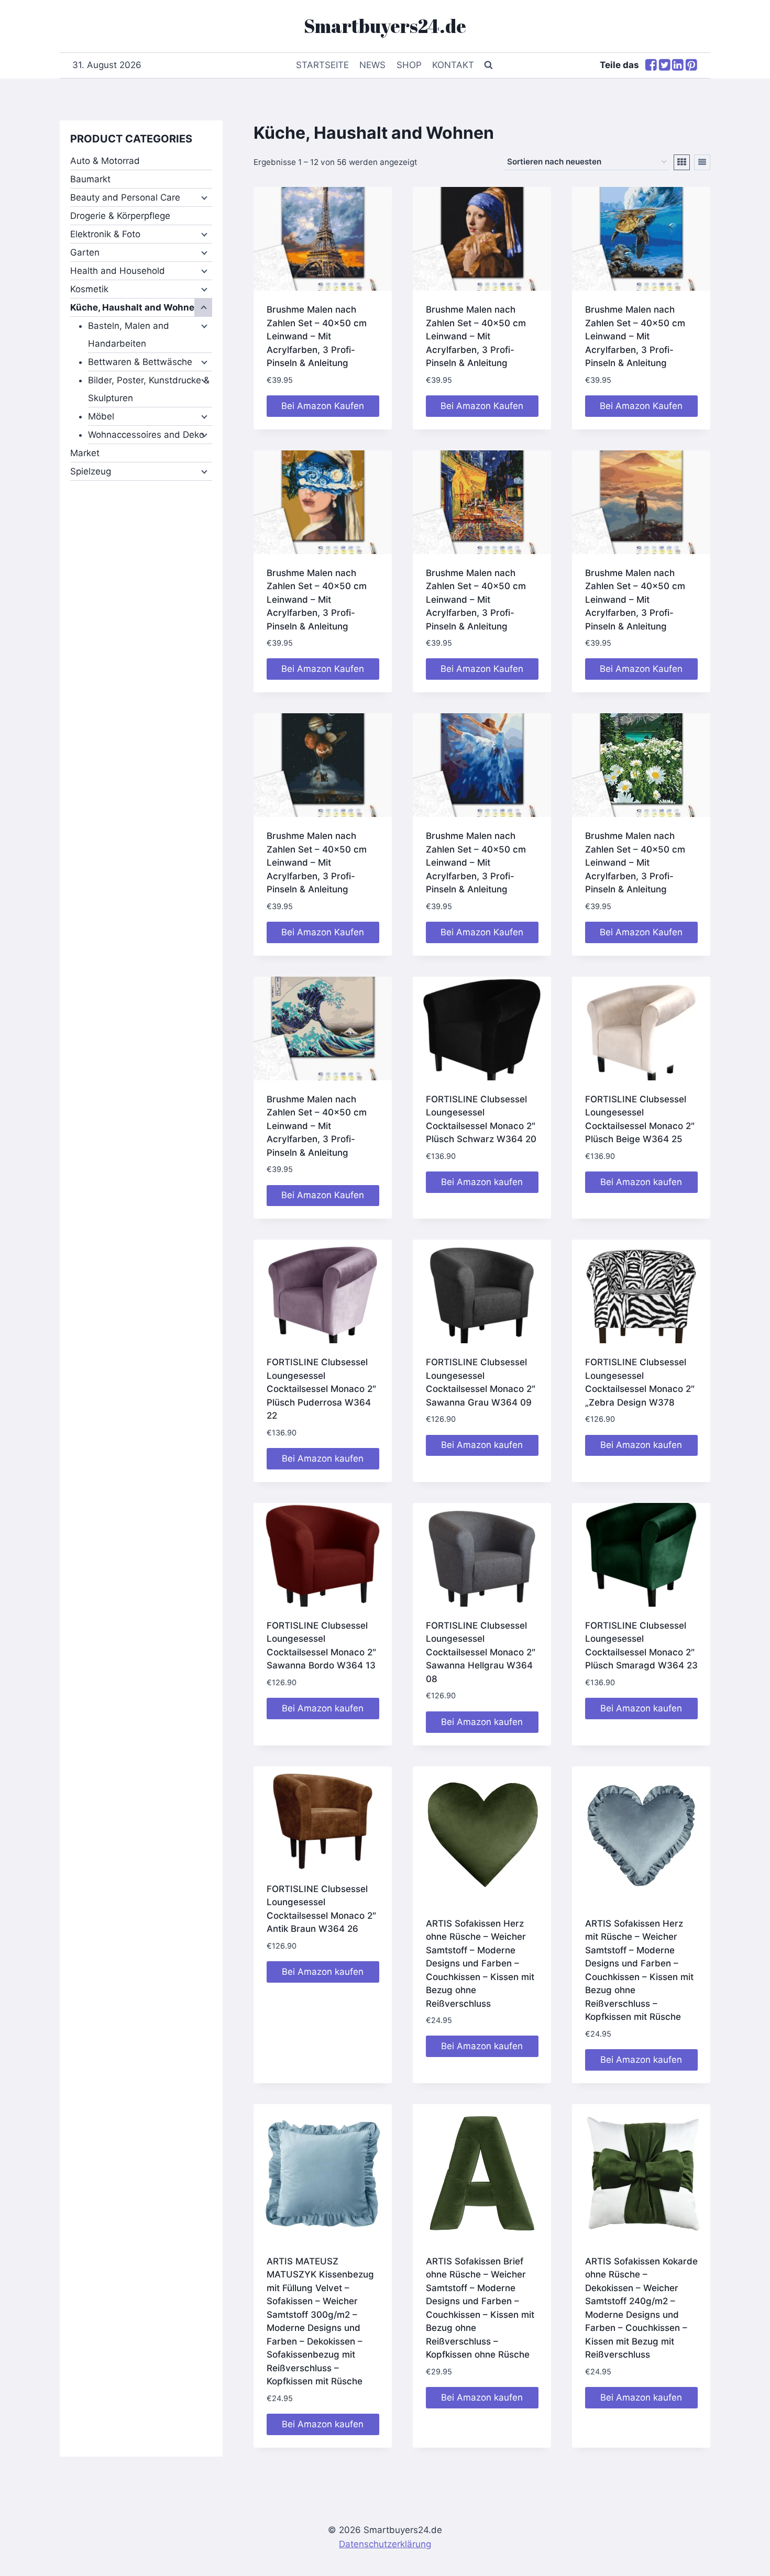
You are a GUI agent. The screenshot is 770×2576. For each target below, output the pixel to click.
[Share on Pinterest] (691, 66)
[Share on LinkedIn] (678, 66)
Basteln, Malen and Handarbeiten (129, 335)
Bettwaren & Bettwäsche (140, 362)
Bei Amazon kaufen (482, 1182)
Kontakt (453, 65)
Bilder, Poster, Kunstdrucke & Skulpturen (149, 389)
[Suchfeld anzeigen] (488, 65)
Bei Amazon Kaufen (323, 406)
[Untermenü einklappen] (203, 307)
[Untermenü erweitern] (203, 197)
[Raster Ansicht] (682, 162)
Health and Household (118, 271)
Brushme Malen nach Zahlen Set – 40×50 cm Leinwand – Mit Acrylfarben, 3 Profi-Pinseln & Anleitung (317, 336)
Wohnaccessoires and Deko (146, 435)
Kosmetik (89, 289)
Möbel (101, 416)
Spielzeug (91, 471)
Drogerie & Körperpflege (120, 216)
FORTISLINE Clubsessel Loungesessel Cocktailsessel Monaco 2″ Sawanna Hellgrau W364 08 (481, 1652)
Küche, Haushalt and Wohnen (135, 307)
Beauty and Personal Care (125, 197)
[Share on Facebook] (651, 66)
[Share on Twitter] (665, 66)
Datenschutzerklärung (385, 2544)
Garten (85, 252)
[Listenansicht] (702, 162)
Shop (409, 65)
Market (85, 453)
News (372, 65)
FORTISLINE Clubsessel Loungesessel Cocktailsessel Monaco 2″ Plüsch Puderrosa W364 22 (321, 1389)
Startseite (322, 65)
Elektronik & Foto (105, 234)
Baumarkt (90, 179)
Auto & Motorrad (105, 161)
